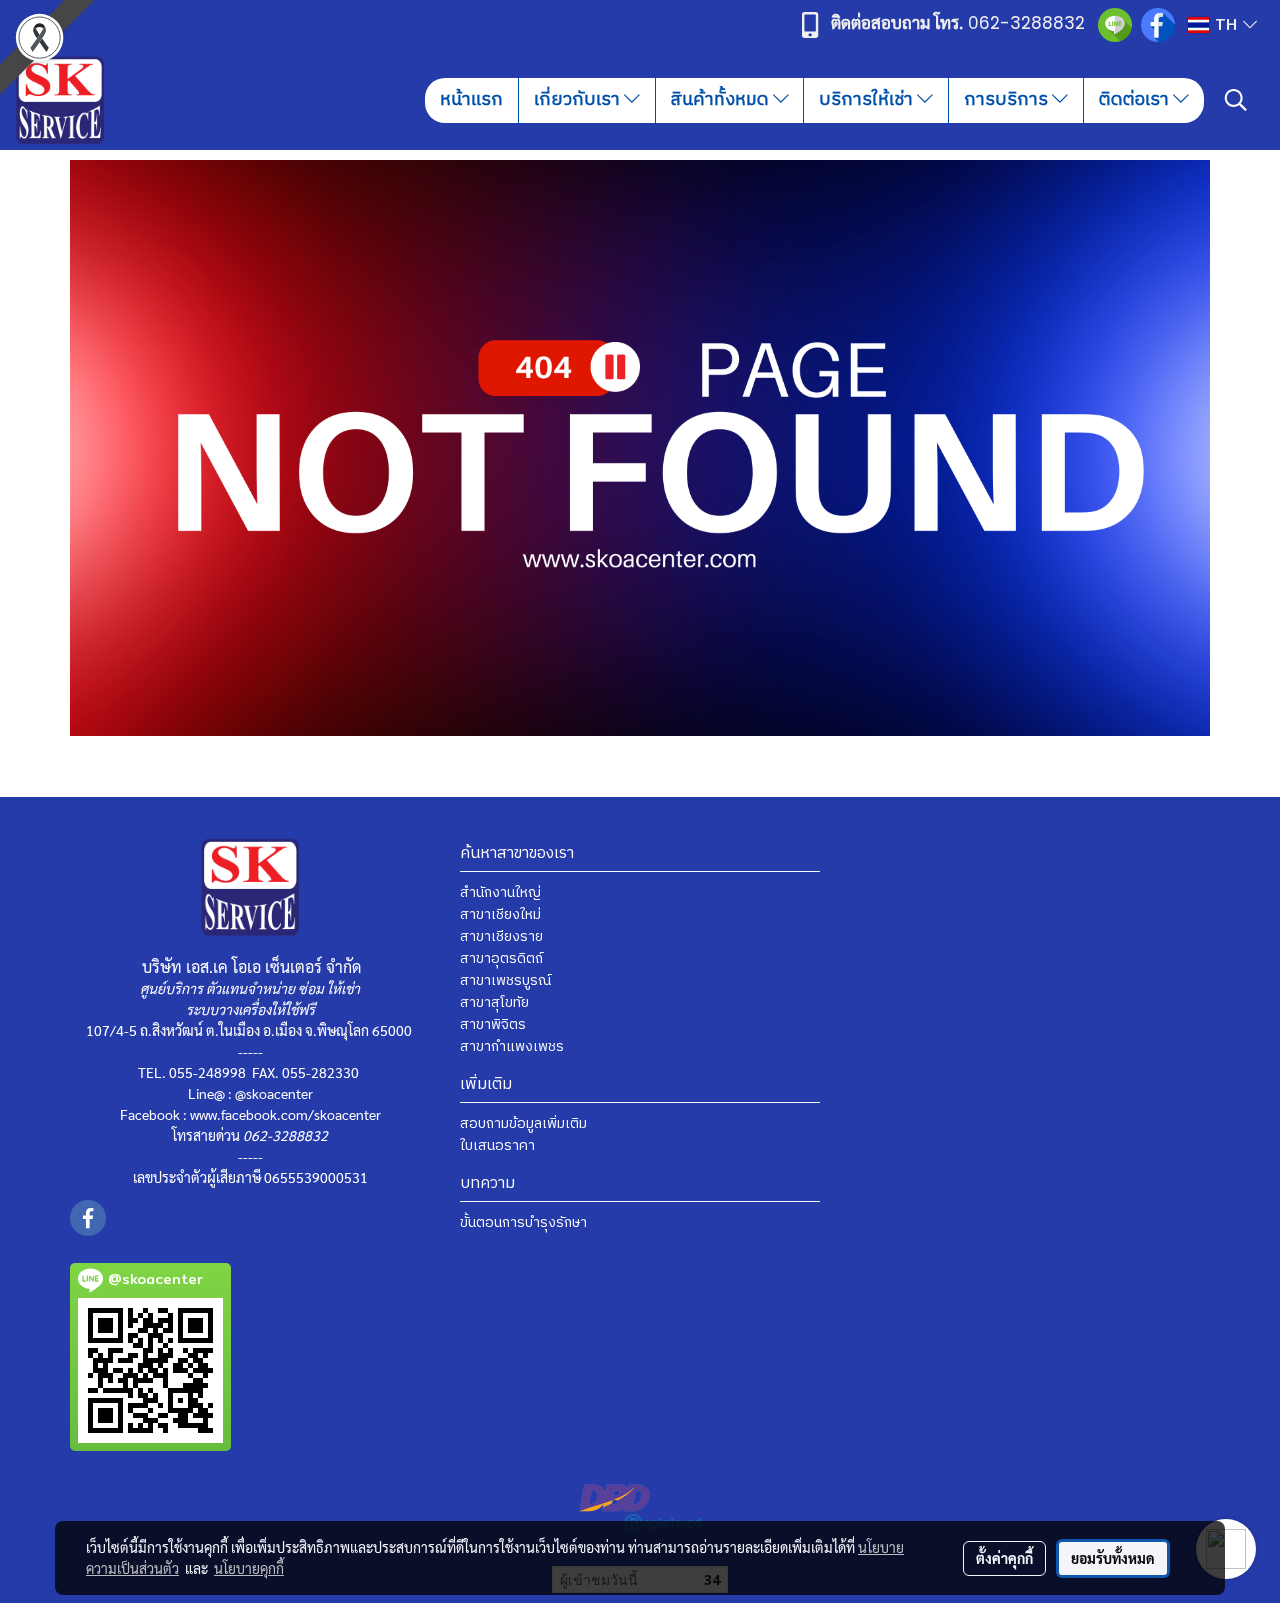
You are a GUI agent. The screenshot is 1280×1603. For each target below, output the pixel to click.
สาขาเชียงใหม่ (500, 914)
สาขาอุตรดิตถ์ (501, 958)
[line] (1115, 24)
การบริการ (1008, 100)
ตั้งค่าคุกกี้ (1004, 1558)
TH (1226, 24)
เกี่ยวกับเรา (579, 100)
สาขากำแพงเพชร (512, 1046)
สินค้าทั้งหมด (722, 100)
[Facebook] (1158, 24)
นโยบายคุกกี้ (249, 1568)
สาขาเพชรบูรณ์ (505, 980)
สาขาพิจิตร (493, 1024)
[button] (1236, 100)
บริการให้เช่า (868, 100)
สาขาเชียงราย (501, 936)
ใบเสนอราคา (497, 1145)
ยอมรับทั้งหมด (1113, 1558)
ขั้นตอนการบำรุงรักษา (523, 1222)
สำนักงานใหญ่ (500, 892)
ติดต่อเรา (1136, 100)
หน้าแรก (471, 100)
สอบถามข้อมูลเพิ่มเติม (523, 1123)
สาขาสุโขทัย (494, 1002)
